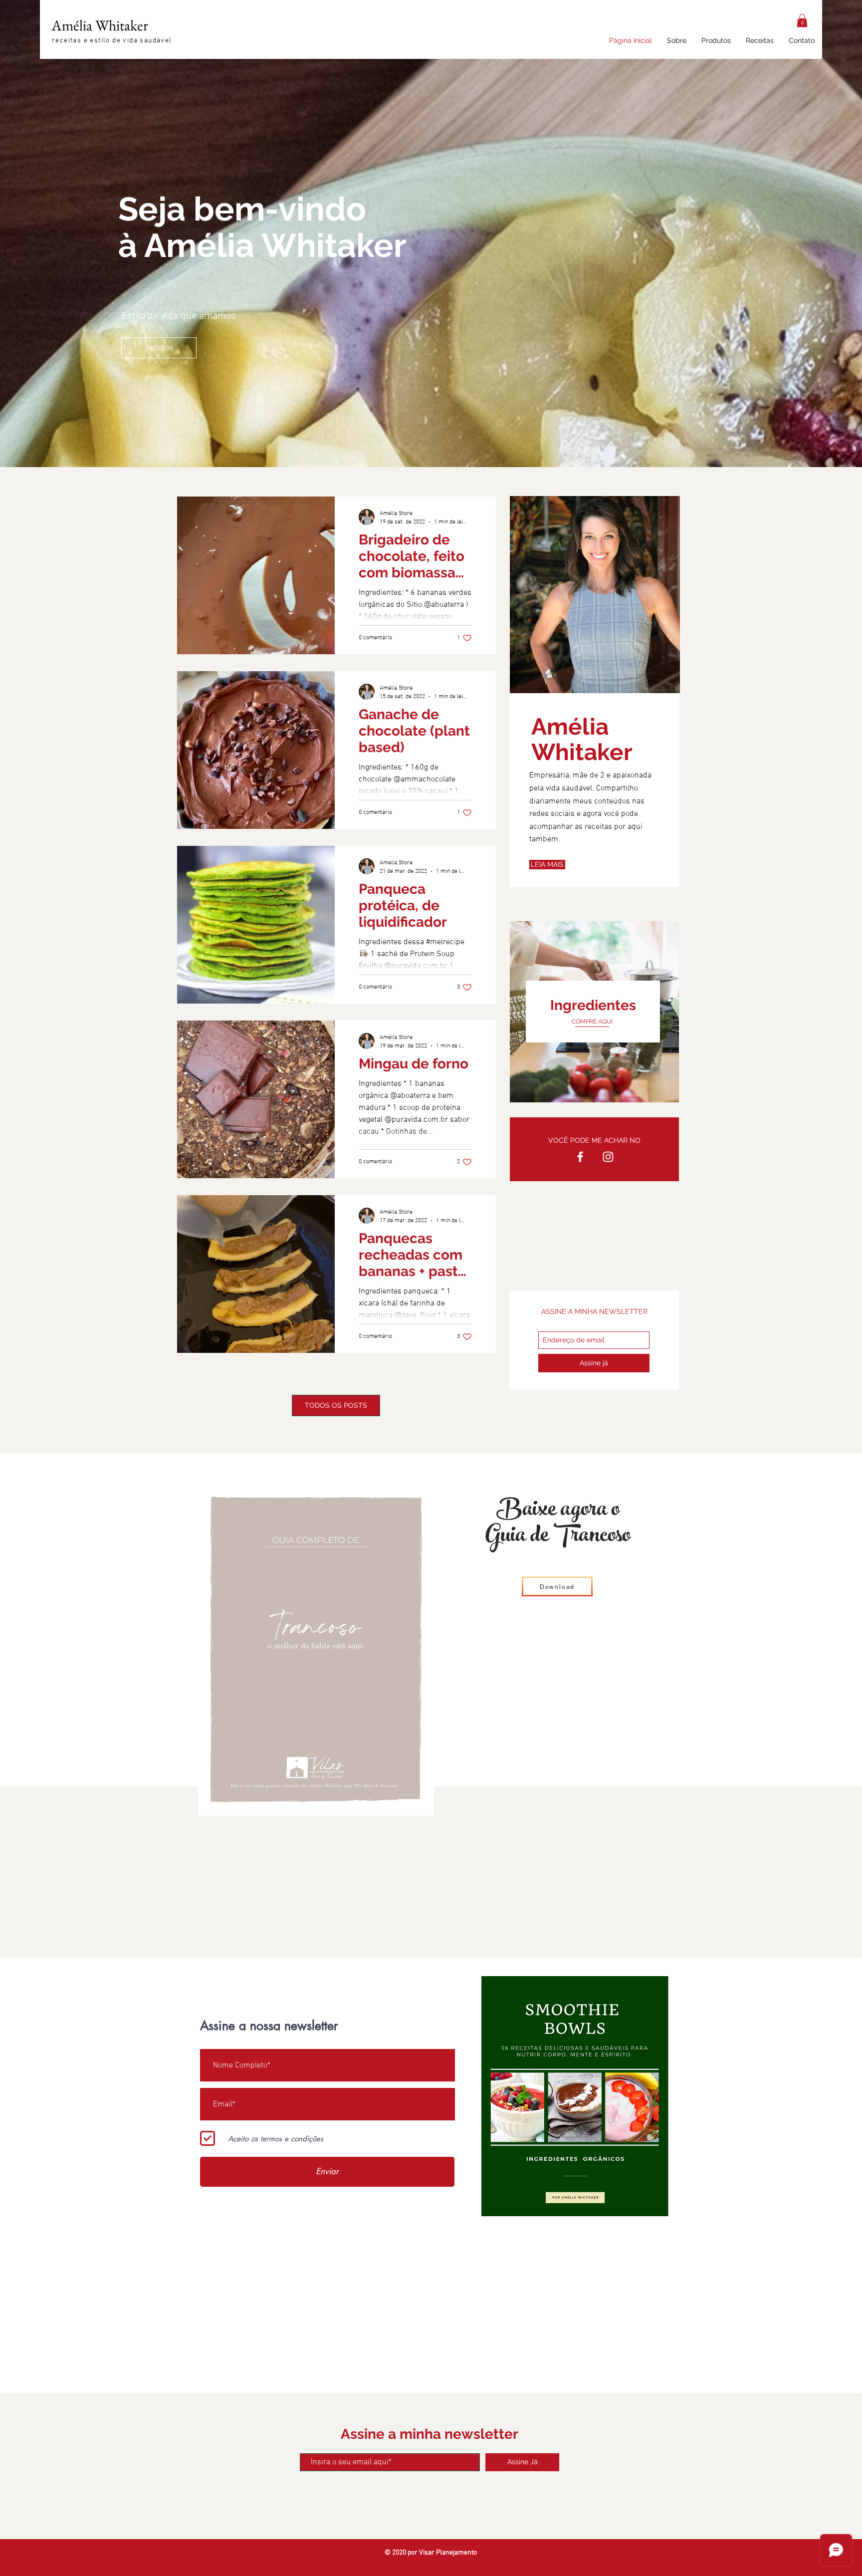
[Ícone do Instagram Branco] (608, 1157)
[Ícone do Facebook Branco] (580, 1157)
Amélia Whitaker (100, 25)
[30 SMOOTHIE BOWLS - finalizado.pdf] (575, 2097)
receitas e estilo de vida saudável (112, 41)
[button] (802, 20)
